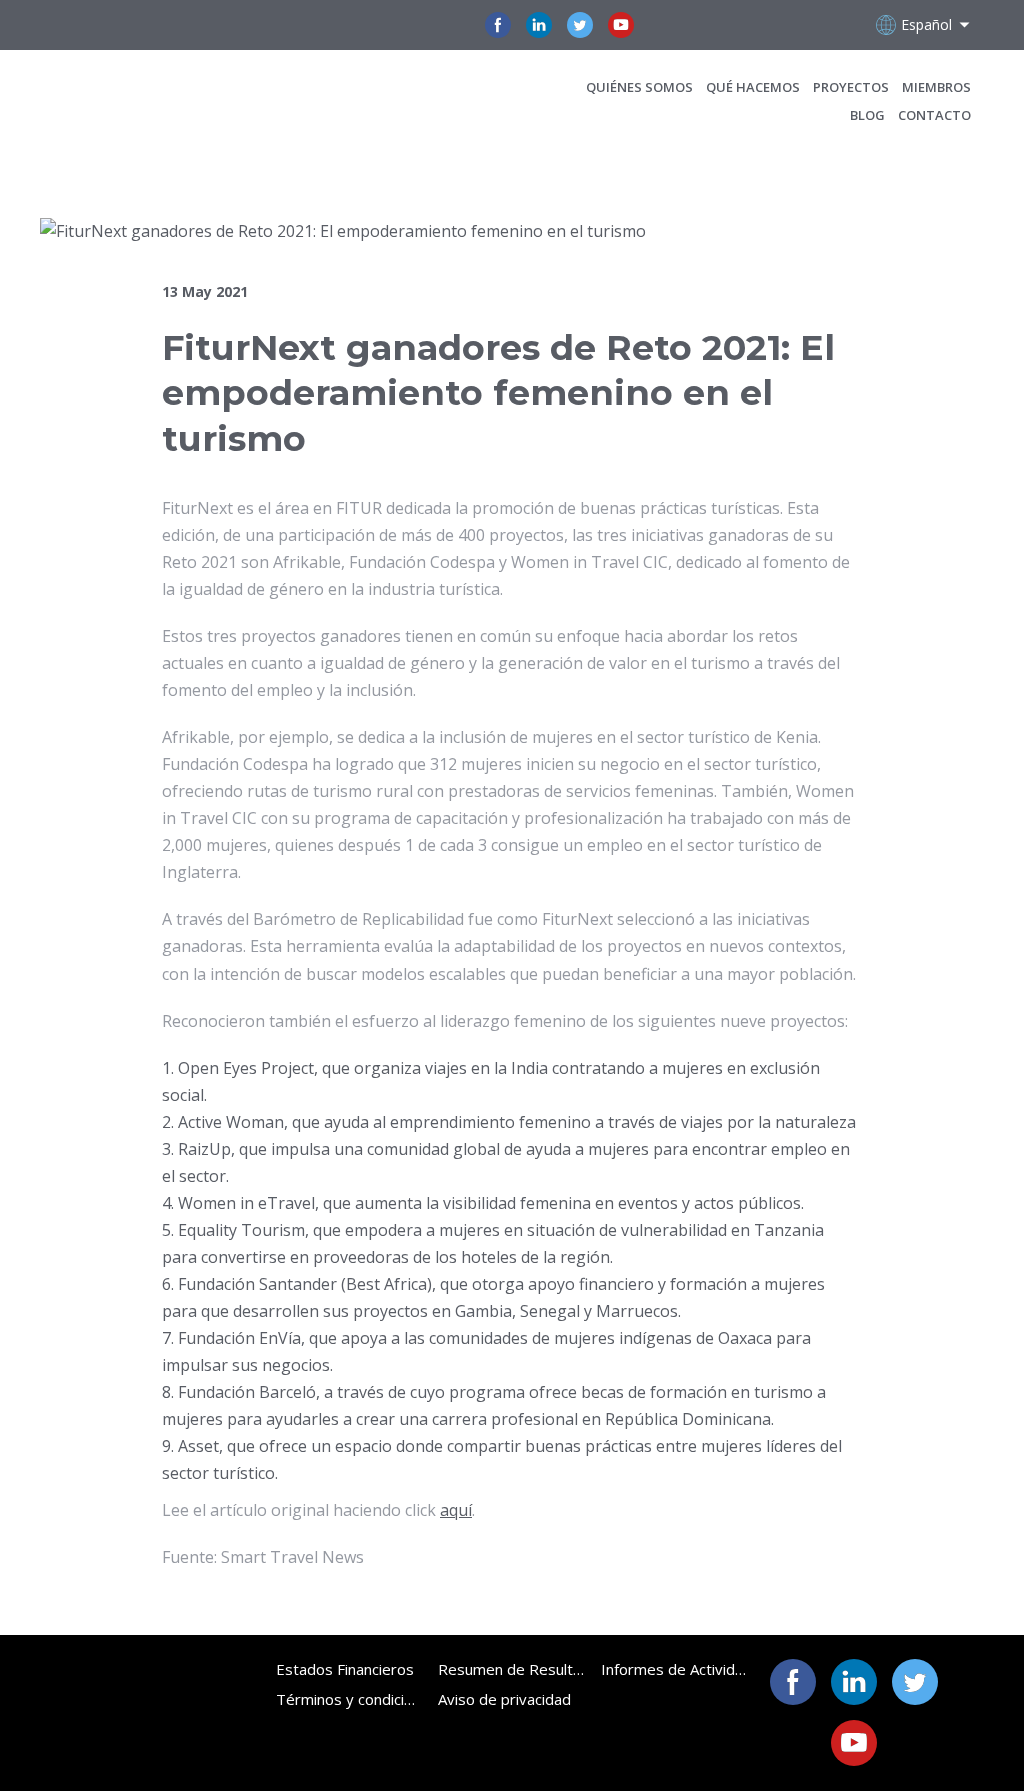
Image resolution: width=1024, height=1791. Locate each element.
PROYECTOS (851, 87)
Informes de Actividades (674, 1669)
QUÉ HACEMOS (753, 87)
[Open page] (177, 100)
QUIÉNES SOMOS (639, 87)
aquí (456, 1510)
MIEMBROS (936, 87)
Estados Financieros (345, 1669)
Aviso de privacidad (504, 1699)
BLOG (867, 115)
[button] (498, 25)
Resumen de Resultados (511, 1669)
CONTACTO (934, 115)
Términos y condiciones (349, 1699)
